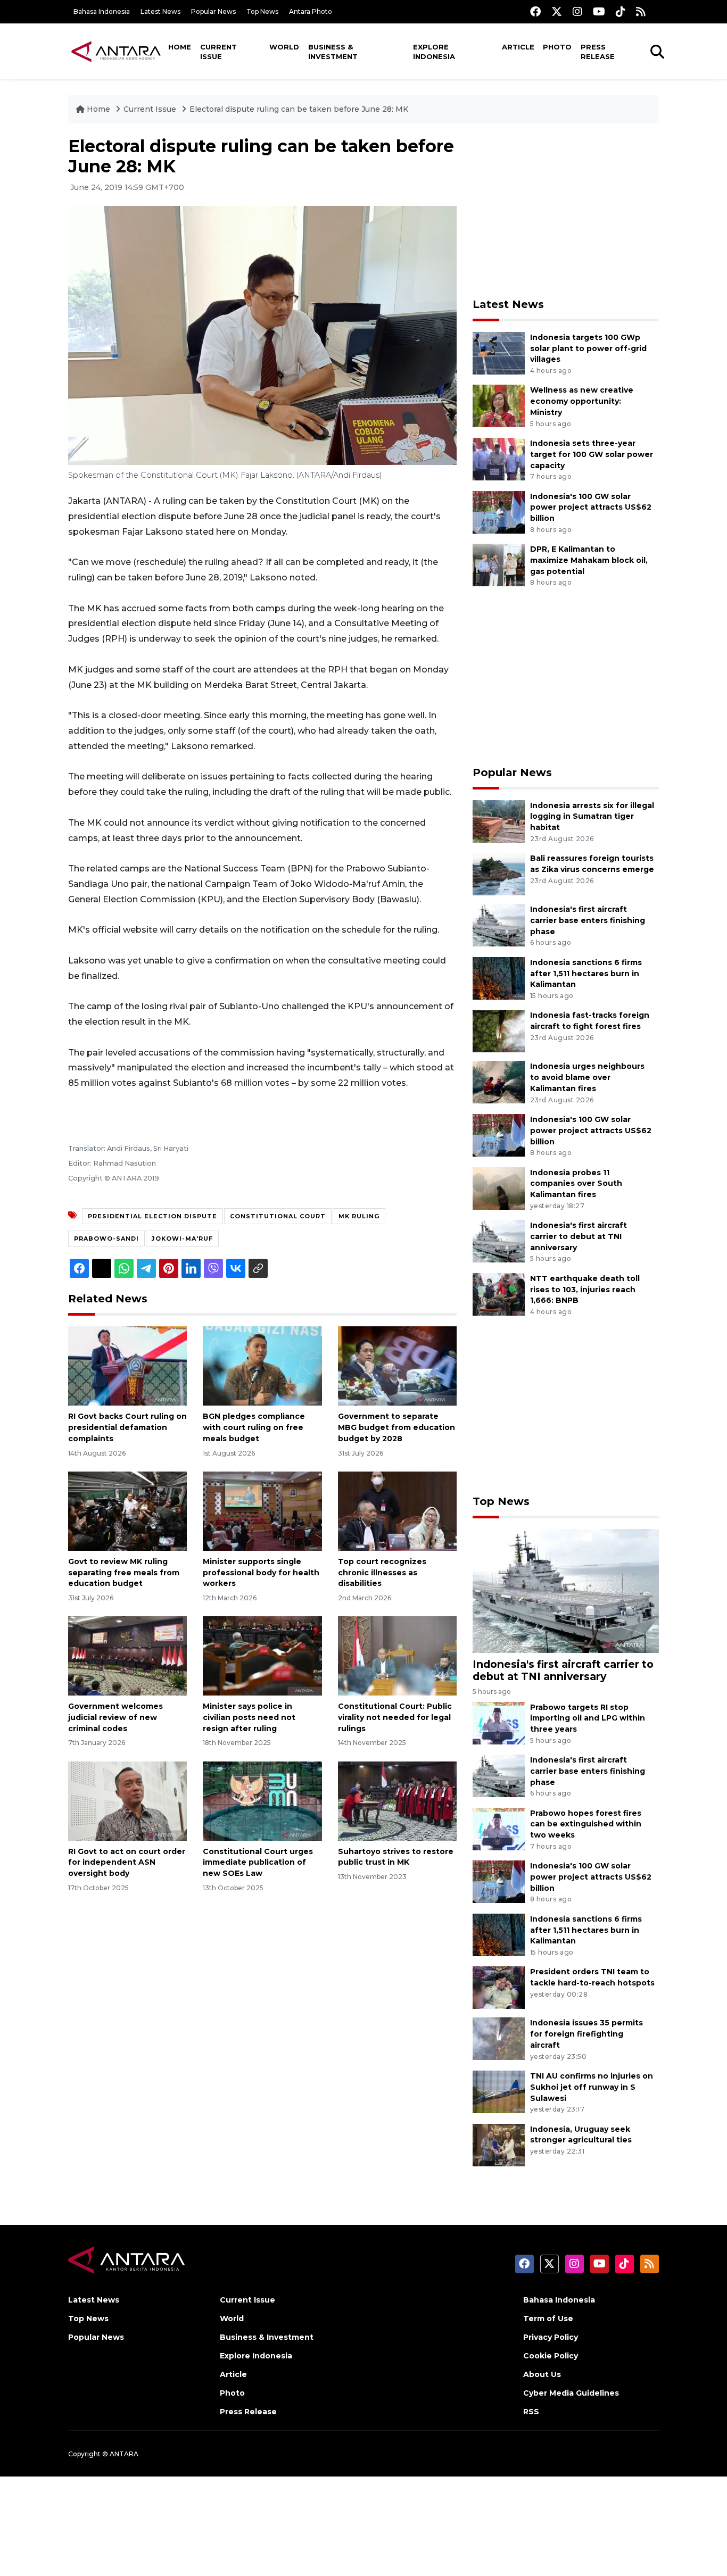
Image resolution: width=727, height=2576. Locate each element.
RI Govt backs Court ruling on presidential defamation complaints (127, 1427)
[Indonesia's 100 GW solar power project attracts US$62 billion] (499, 512)
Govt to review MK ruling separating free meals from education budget (124, 1573)
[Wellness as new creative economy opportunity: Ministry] (499, 406)
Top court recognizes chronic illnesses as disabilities (382, 1573)
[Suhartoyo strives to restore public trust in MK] (397, 1800)
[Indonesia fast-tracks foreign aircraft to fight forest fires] (499, 1031)
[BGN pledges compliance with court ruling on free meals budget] (262, 1365)
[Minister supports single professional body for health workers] (262, 1511)
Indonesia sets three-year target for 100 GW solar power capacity (592, 454)
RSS (531, 2412)
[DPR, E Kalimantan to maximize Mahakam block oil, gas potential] (499, 564)
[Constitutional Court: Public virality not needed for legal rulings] (397, 1655)
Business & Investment (333, 52)
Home (180, 47)
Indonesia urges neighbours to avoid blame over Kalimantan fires (587, 1077)
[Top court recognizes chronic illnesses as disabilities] (397, 1511)
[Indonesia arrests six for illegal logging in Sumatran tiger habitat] (499, 821)
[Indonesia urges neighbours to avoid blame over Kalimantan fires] (499, 1082)
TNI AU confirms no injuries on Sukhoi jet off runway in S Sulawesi (592, 2087)
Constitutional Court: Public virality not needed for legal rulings (395, 1717)
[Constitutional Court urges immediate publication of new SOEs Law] (262, 1800)
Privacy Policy (551, 2337)
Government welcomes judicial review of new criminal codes (115, 1717)
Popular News (213, 11)
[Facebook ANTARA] (535, 11)
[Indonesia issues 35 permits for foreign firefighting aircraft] (499, 2038)
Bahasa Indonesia (102, 11)
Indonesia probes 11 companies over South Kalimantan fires (576, 1184)
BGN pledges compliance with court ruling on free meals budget (254, 1427)
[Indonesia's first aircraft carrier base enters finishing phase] (499, 924)
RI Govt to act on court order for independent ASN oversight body (127, 1863)
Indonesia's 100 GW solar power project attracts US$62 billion (591, 508)
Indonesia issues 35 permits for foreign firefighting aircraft (586, 2034)
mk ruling (359, 1216)
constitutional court (278, 1216)
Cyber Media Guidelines (571, 2393)
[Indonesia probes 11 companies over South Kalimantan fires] (499, 1188)
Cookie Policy (551, 2356)
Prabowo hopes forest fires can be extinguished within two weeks (586, 1824)
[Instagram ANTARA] (577, 11)
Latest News (160, 11)
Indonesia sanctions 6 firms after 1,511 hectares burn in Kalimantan (586, 974)
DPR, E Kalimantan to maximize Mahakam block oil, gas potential (589, 560)
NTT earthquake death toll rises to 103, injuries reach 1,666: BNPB (585, 1290)
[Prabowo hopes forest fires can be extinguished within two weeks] (499, 1828)
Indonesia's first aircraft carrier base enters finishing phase (588, 920)
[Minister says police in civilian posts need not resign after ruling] (262, 1655)
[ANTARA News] (116, 51)
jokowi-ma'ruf (182, 1239)
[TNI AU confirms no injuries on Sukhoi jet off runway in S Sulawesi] (499, 2091)
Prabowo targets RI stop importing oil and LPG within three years (588, 1718)
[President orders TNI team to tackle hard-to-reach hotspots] (499, 1987)
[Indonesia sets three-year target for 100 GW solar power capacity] (499, 458)
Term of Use (548, 2319)
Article (518, 47)
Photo (557, 47)
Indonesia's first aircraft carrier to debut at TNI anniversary (579, 1236)
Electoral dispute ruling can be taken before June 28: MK (299, 109)
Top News (262, 11)
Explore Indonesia (434, 52)
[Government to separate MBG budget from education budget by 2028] (397, 1365)
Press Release (598, 52)
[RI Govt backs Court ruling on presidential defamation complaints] (127, 1365)
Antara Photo (311, 11)
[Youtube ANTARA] (599, 11)
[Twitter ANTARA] (557, 11)
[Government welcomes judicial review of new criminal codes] (127, 1655)
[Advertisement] (566, 211)
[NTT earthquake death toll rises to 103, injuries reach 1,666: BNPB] (499, 1294)
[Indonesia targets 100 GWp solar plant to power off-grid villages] (499, 352)
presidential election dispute (152, 1216)
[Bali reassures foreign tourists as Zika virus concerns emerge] (499, 873)
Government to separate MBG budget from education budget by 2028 (396, 1427)
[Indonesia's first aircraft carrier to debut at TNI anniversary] (499, 1240)
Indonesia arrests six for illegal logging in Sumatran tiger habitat (592, 817)
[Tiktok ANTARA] (621, 11)
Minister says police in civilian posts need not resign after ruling (249, 1717)
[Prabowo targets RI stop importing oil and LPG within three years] (499, 1722)
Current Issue (218, 52)
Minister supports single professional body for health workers (261, 1573)
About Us (542, 2374)
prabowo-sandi (106, 1239)
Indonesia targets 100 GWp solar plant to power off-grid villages (588, 348)
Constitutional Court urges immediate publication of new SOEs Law (258, 1863)
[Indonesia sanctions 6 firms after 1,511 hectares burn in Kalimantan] (499, 978)
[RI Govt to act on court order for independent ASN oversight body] (127, 1800)
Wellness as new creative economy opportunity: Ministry (582, 401)
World (284, 47)
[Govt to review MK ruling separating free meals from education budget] (127, 1511)
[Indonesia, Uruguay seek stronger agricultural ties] (499, 2144)
